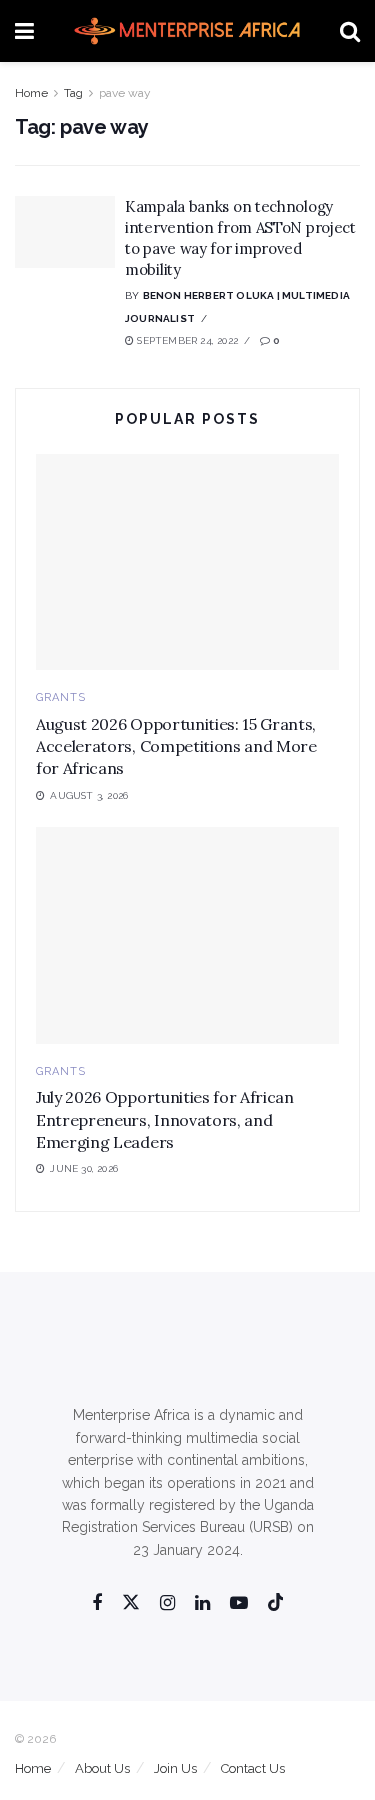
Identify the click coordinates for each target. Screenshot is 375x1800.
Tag (73, 93)
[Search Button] (350, 31)
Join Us (175, 1768)
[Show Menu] (24, 31)
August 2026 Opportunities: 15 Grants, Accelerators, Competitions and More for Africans (176, 746)
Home (31, 93)
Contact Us (253, 1768)
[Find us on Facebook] (97, 1603)
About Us (102, 1768)
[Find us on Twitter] (131, 1603)
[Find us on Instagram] (167, 1603)
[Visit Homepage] (187, 31)
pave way (125, 93)
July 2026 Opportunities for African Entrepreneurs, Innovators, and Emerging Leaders (165, 1119)
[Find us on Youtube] (239, 1603)
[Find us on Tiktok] (276, 1603)
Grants (61, 697)
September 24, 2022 (186, 340)
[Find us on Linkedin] (202, 1603)
